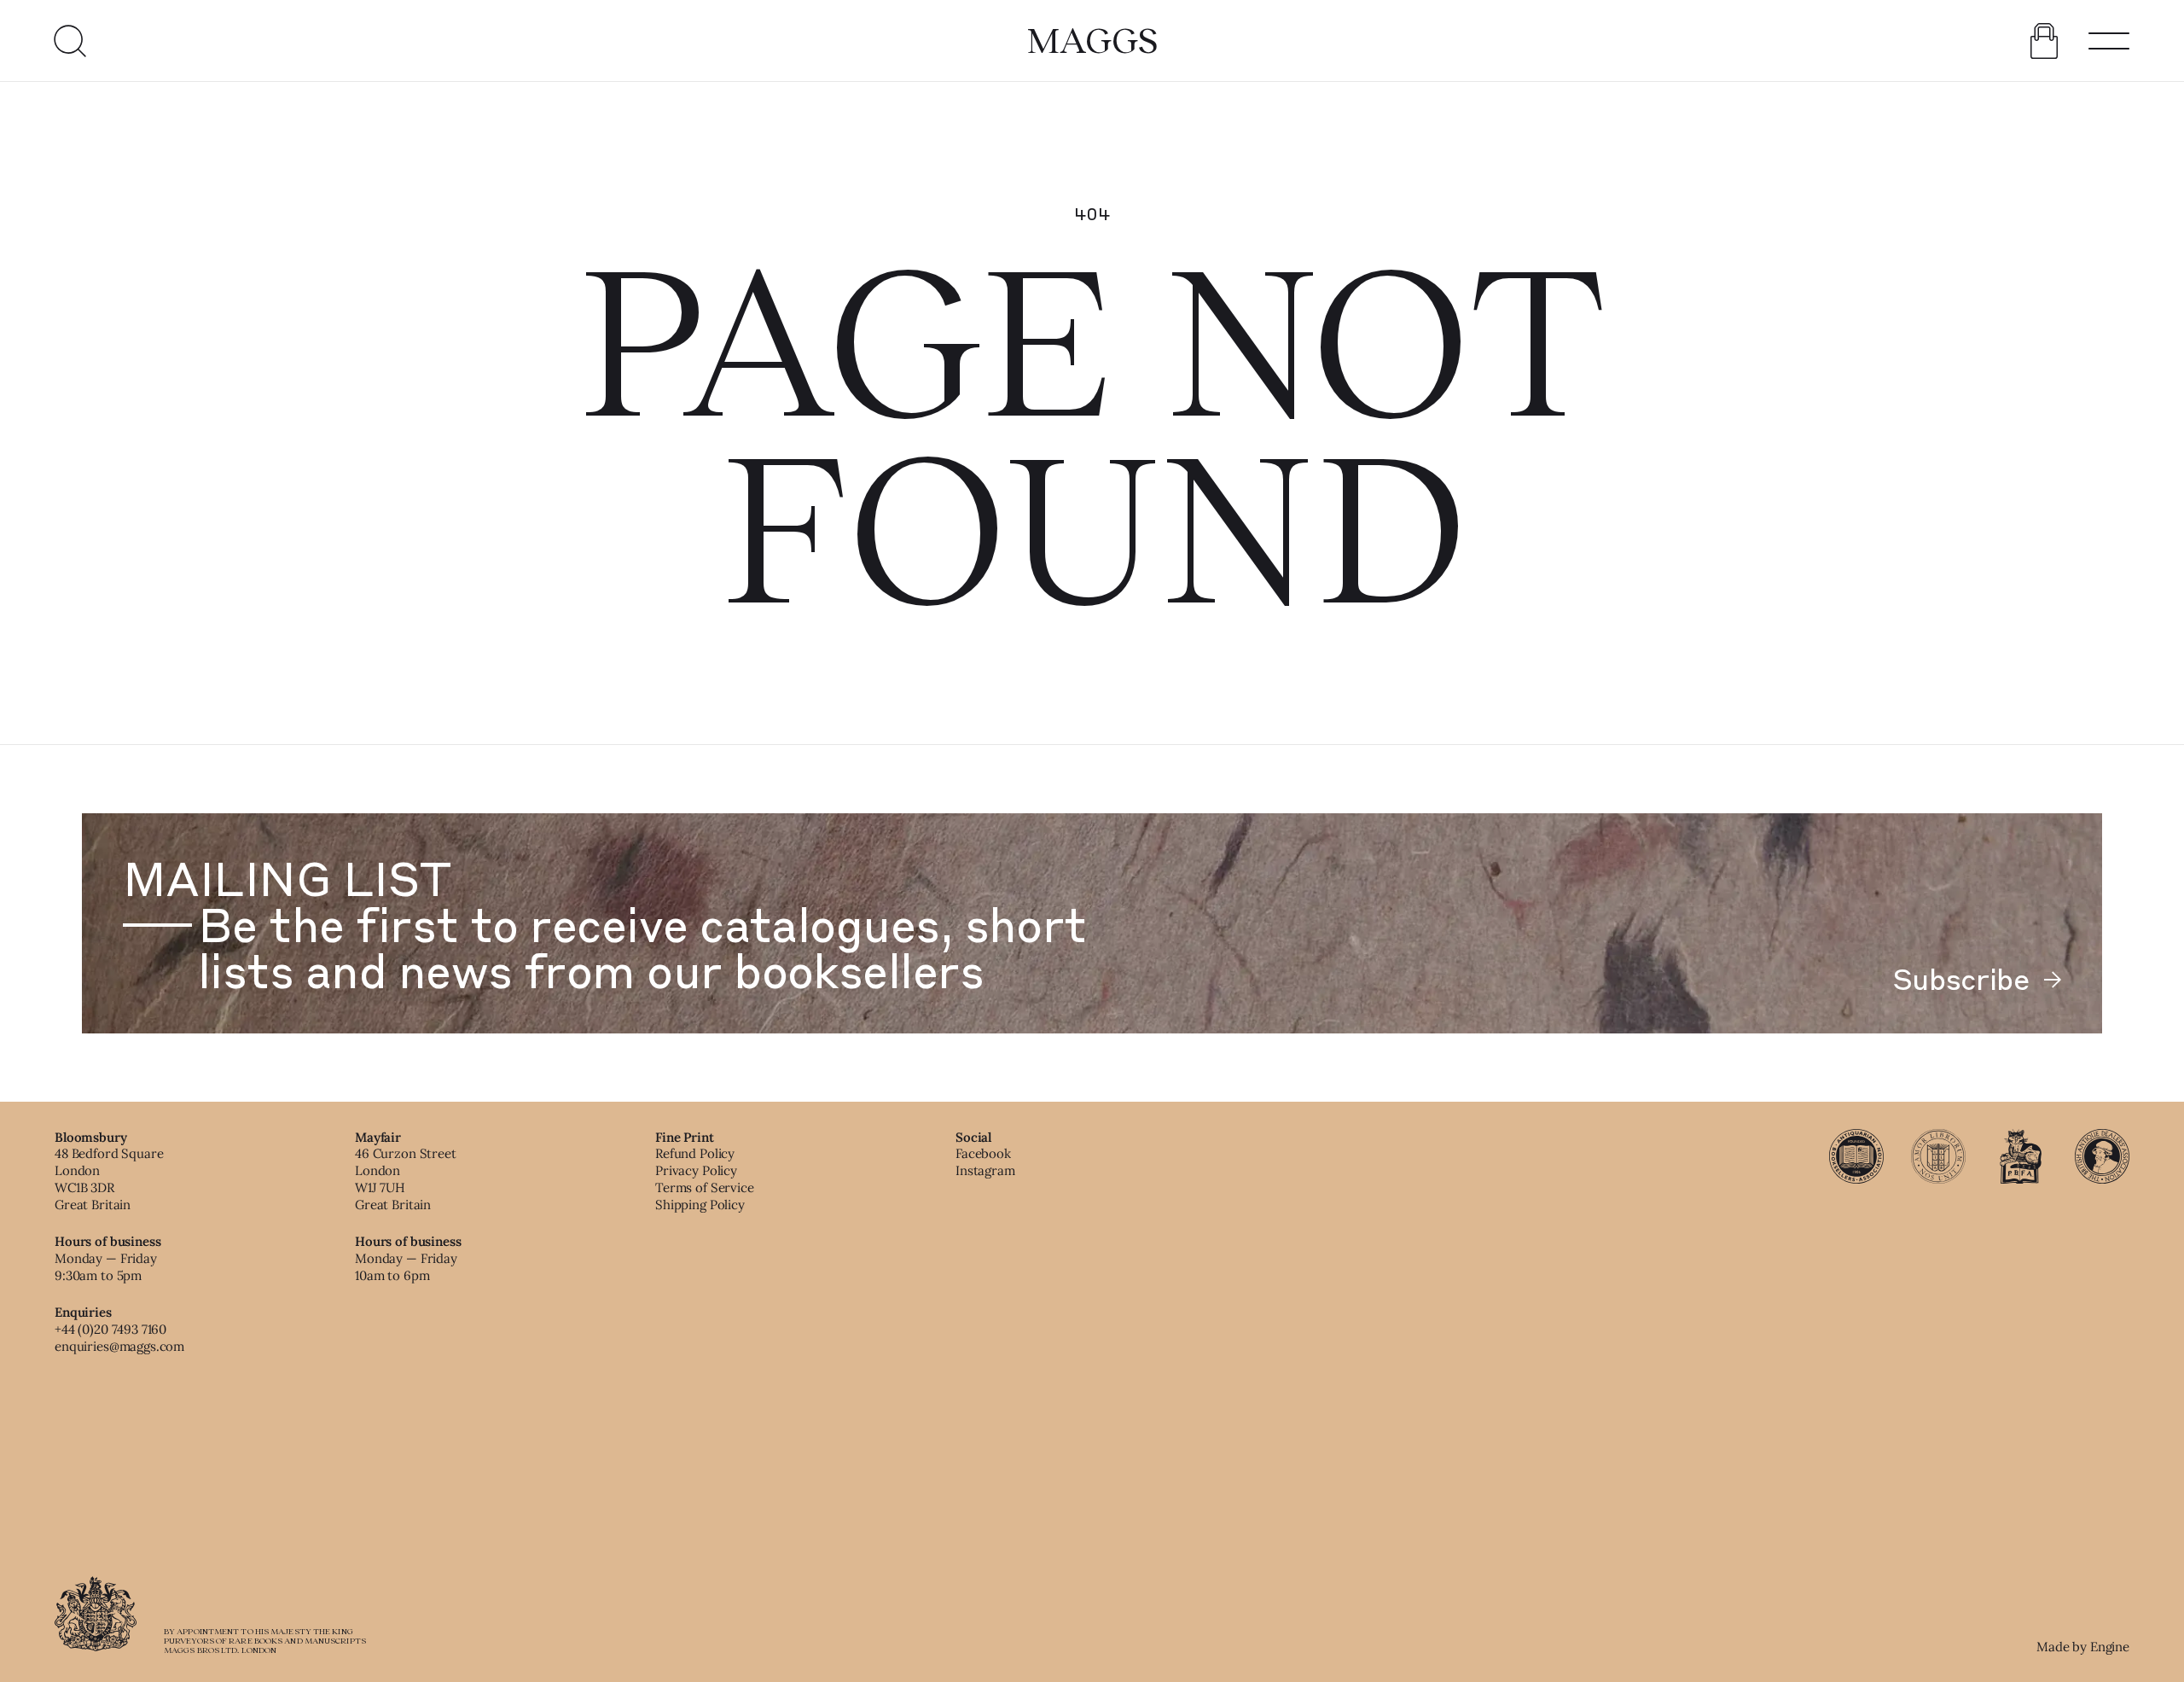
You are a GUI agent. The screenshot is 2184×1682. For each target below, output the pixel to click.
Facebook (983, 1153)
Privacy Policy (696, 1170)
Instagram (985, 1170)
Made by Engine (2083, 1647)
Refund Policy (695, 1153)
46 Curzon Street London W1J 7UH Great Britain (406, 1179)
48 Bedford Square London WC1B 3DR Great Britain (109, 1179)
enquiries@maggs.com (119, 1346)
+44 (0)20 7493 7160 (110, 1329)
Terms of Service (705, 1187)
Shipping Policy (700, 1205)
